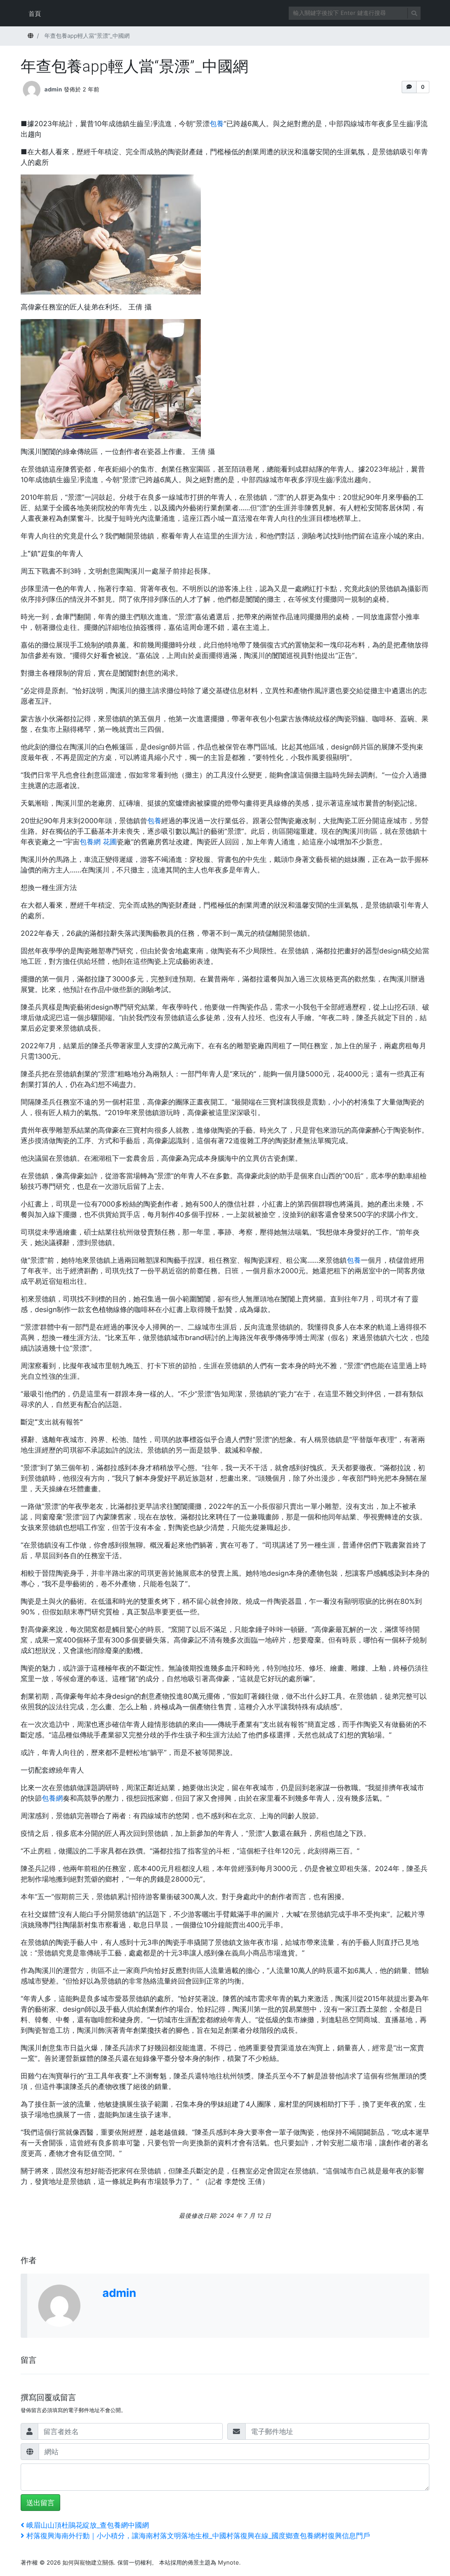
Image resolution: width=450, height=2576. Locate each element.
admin (53, 89)
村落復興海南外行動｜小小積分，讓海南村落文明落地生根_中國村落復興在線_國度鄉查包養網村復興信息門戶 (198, 2536)
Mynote (229, 2562)
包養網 (52, 1798)
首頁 (35, 13)
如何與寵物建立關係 (88, 2562)
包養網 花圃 (98, 842)
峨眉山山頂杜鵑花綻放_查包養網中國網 (87, 2525)
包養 (217, 124)
